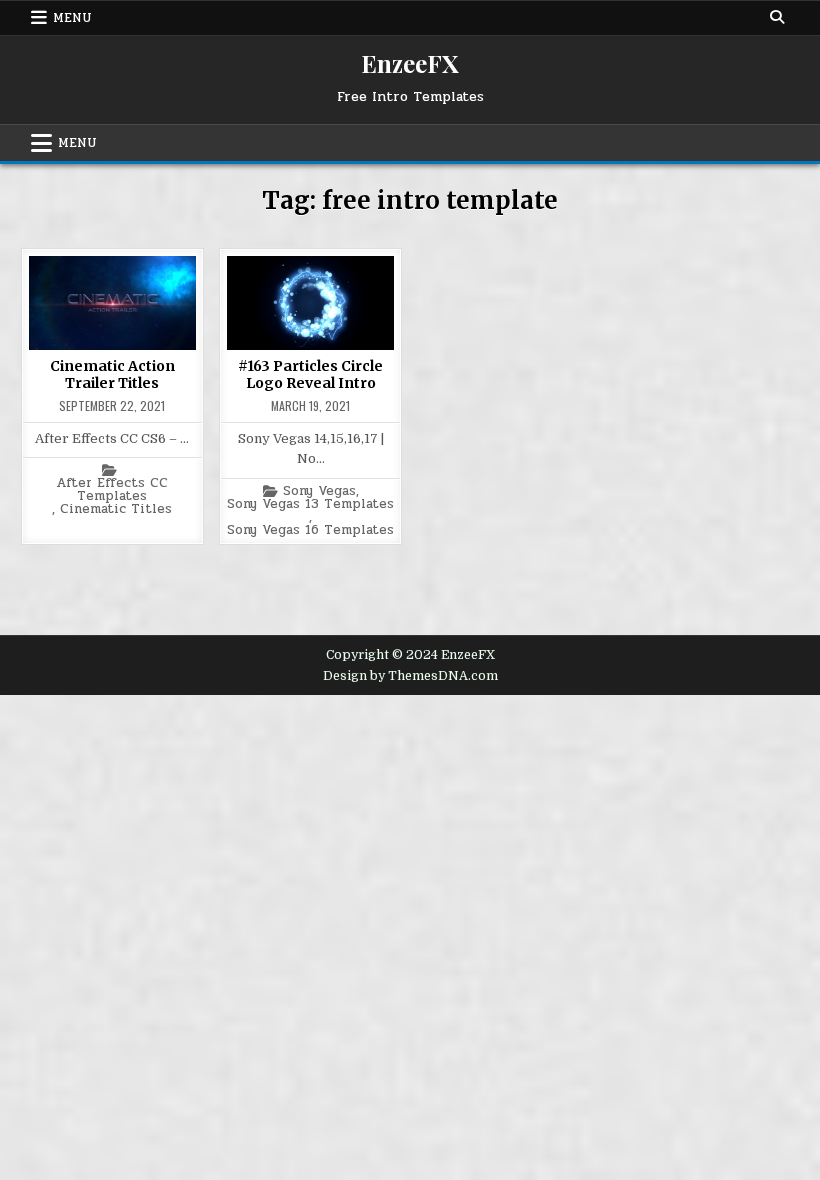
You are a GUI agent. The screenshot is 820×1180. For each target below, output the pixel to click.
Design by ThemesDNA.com (410, 676)
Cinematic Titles (116, 509)
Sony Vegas (319, 491)
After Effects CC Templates (112, 490)
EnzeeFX (410, 63)
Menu (72, 18)
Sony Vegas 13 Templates (310, 504)
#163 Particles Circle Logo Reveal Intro (310, 374)
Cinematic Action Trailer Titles (112, 374)
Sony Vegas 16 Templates (310, 530)
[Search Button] (777, 17)
